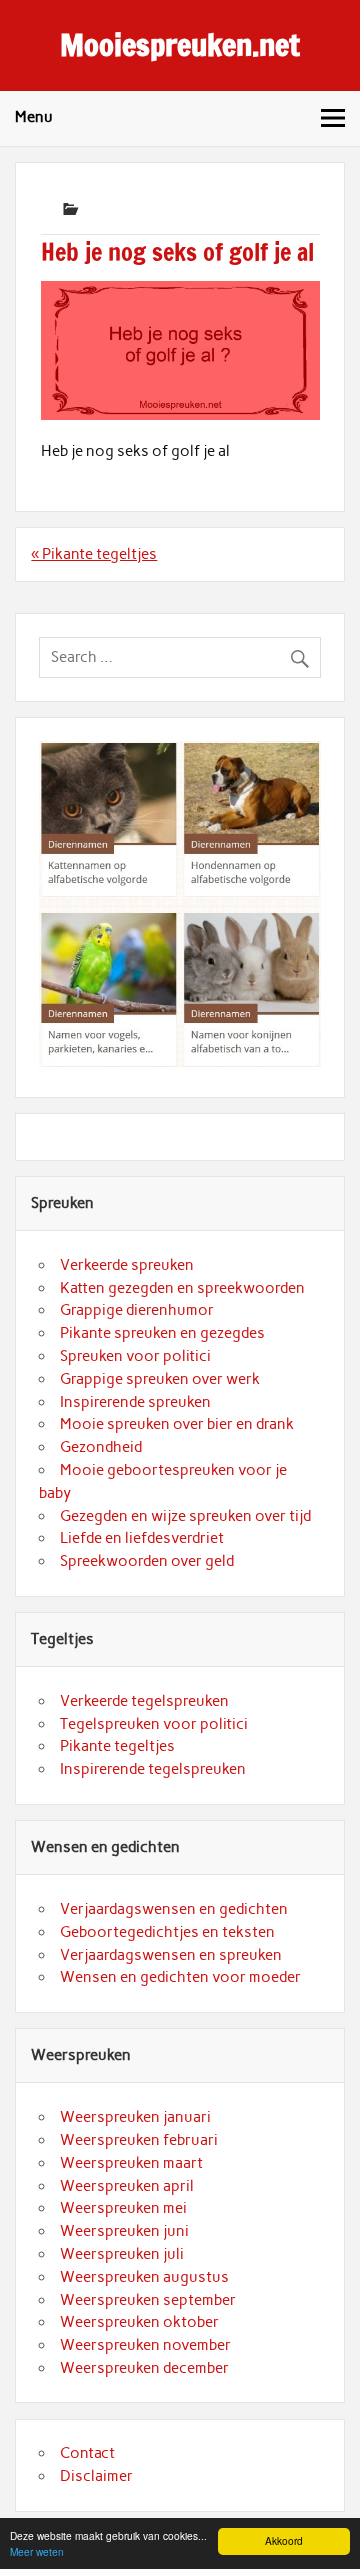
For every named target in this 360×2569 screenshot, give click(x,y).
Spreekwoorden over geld (147, 1561)
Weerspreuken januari (135, 2117)
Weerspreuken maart (131, 2163)
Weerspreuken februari (139, 2140)
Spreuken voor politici (135, 1356)
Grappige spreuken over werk (160, 1379)
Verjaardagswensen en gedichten (174, 1909)
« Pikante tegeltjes (94, 554)
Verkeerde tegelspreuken (144, 1701)
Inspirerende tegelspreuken (153, 1769)
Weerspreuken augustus (144, 2277)
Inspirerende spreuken (135, 1402)
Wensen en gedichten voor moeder (180, 1977)
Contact (87, 2453)
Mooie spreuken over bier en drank (177, 1424)
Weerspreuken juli (122, 2254)
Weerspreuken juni (124, 2231)
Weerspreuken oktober (139, 2322)
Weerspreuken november (145, 2345)
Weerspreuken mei (123, 2208)
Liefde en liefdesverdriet (142, 1538)
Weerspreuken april (127, 2186)
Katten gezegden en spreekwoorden (182, 1288)
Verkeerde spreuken (127, 1265)
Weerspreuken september (148, 2300)
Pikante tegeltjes (117, 1746)
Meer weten (37, 2551)
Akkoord (284, 2540)
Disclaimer (96, 2476)
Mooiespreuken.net (180, 44)
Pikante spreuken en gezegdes (162, 1333)
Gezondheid (101, 1447)
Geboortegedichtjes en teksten (167, 1932)
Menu (34, 117)
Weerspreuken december (144, 2368)
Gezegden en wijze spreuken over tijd (185, 1516)
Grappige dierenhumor (137, 1310)
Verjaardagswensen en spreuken (171, 1955)
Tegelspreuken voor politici (154, 1724)
